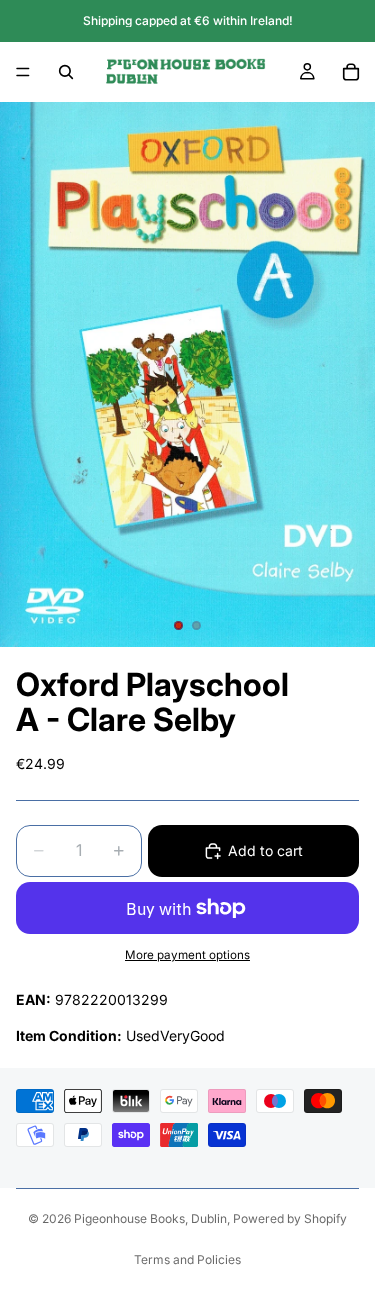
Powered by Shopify (290, 1218)
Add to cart (265, 850)
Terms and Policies (187, 1259)
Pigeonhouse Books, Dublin (150, 1218)
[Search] (66, 72)
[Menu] (23, 72)
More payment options (187, 955)
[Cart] (351, 72)
